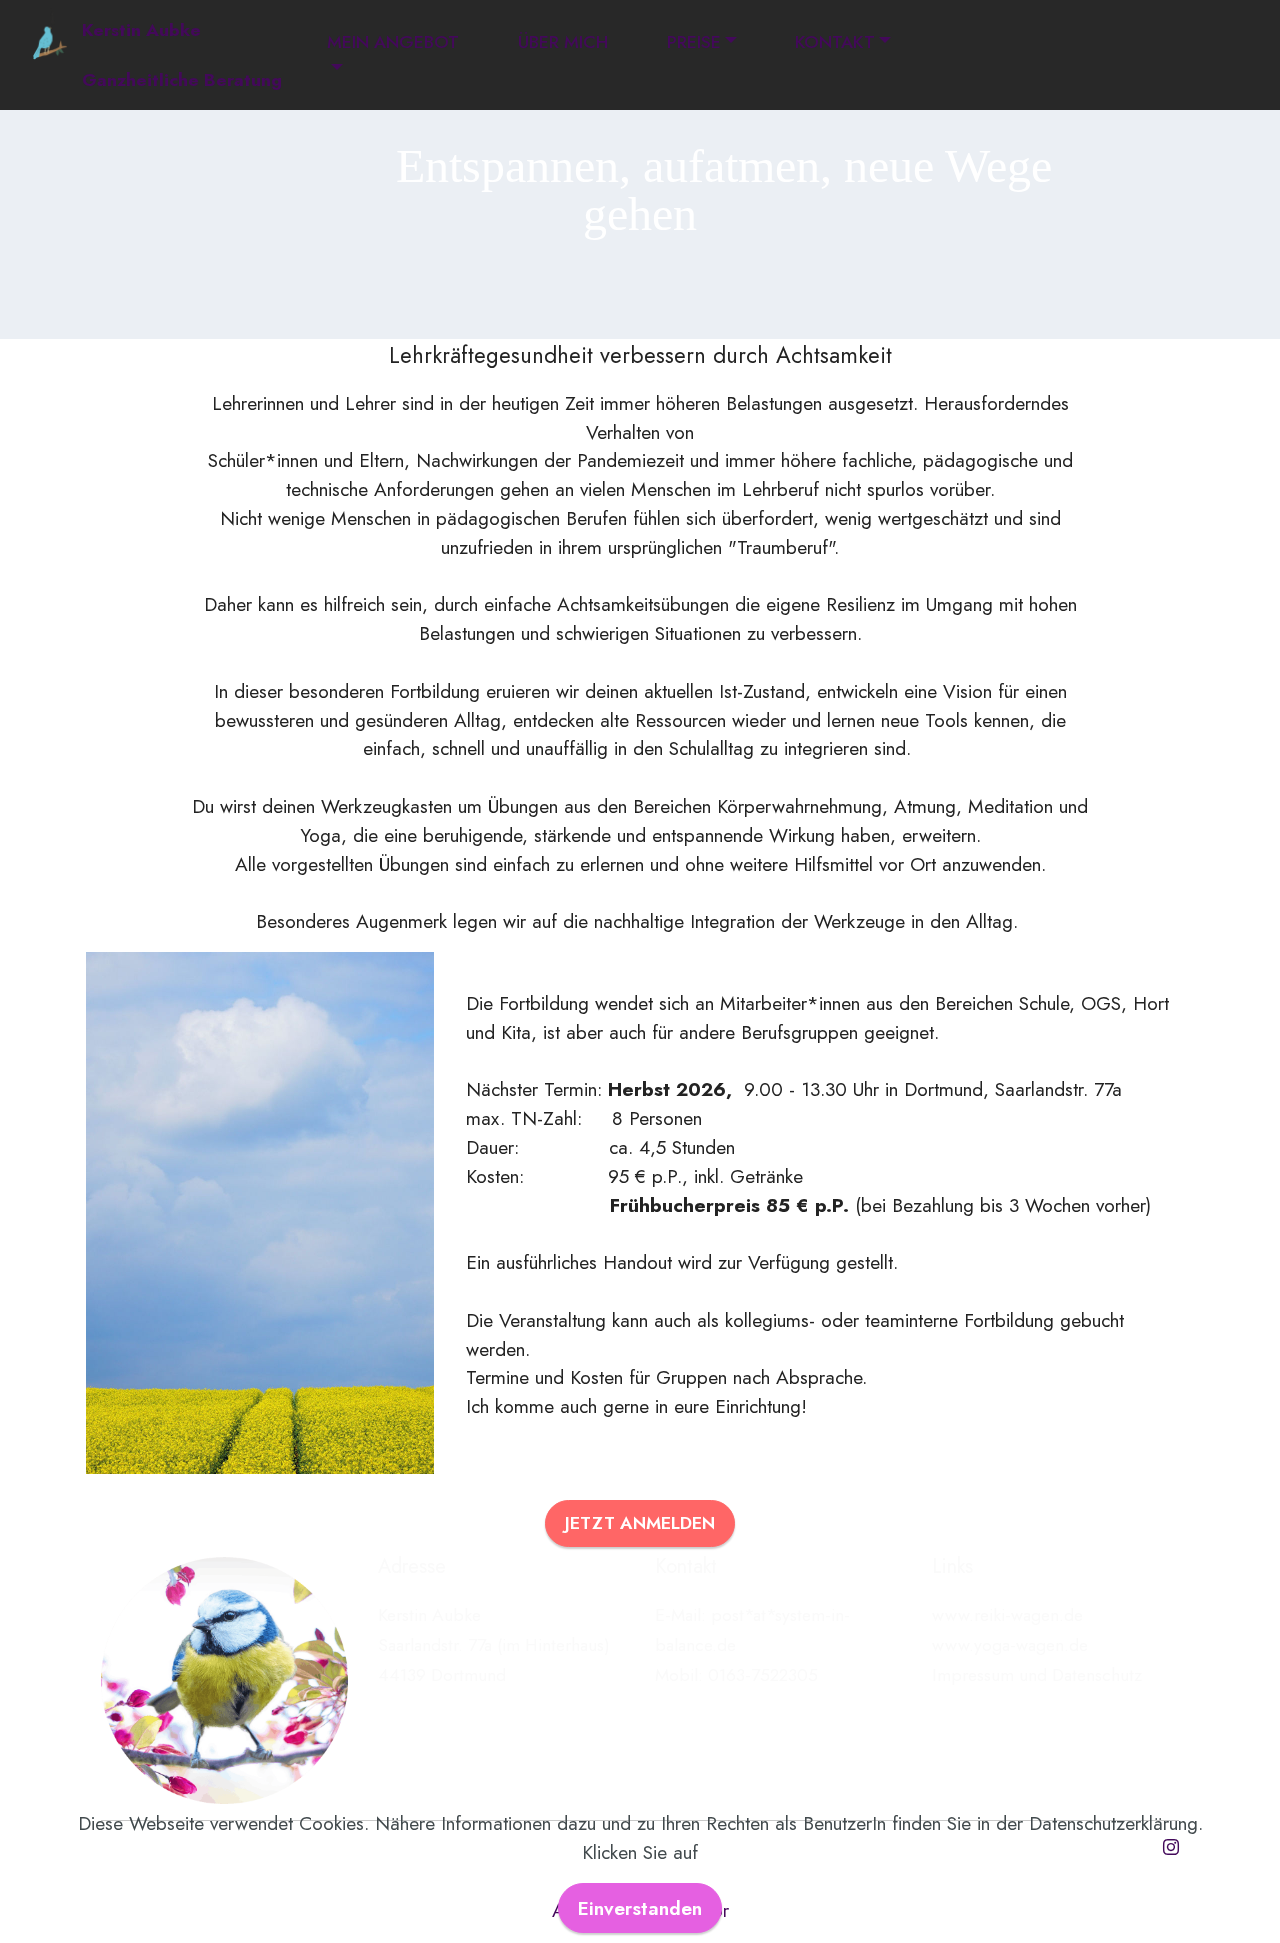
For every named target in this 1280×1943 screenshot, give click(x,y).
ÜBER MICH (563, 42)
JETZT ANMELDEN (640, 1523)
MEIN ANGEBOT (393, 42)
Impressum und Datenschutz (1037, 1675)
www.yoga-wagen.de (1010, 1645)
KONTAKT (835, 42)
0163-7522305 (763, 1675)
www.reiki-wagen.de (1007, 1615)
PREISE (694, 42)
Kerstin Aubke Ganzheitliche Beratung (182, 55)
